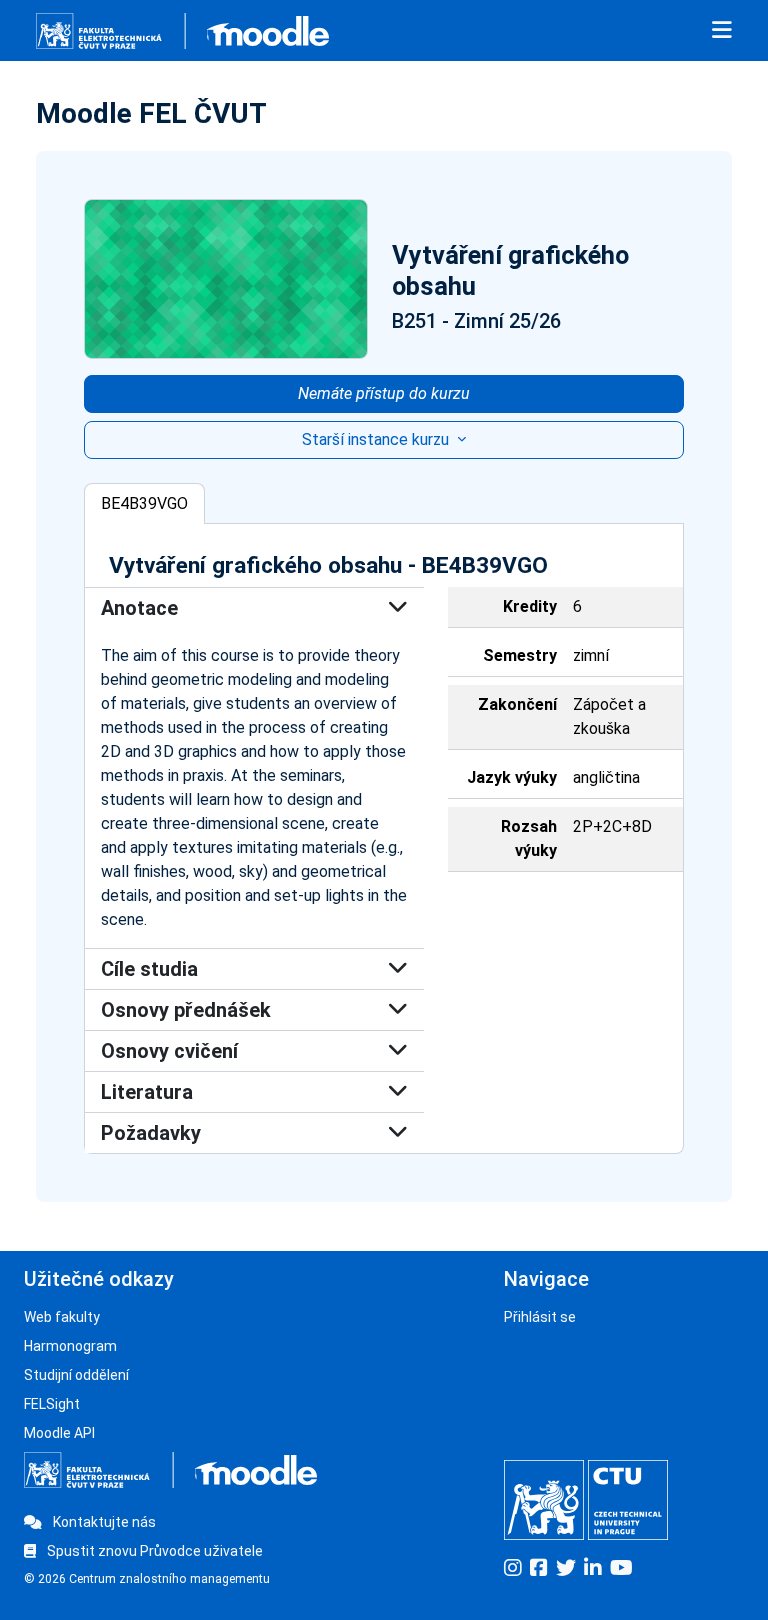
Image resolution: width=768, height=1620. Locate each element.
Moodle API (59, 1433)
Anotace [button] (139, 608)
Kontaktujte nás (103, 1522)
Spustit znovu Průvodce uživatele (153, 1551)
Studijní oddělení (76, 1375)
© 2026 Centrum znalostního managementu (147, 1579)
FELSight (52, 1404)
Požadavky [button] (151, 1133)
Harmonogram (70, 1346)
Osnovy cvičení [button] (169, 1051)
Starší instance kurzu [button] (377, 439)
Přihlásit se (540, 1317)
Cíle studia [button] (149, 969)
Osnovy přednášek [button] (186, 1010)
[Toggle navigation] (722, 31)
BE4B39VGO (144, 503)
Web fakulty (62, 1317)
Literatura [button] (147, 1092)
